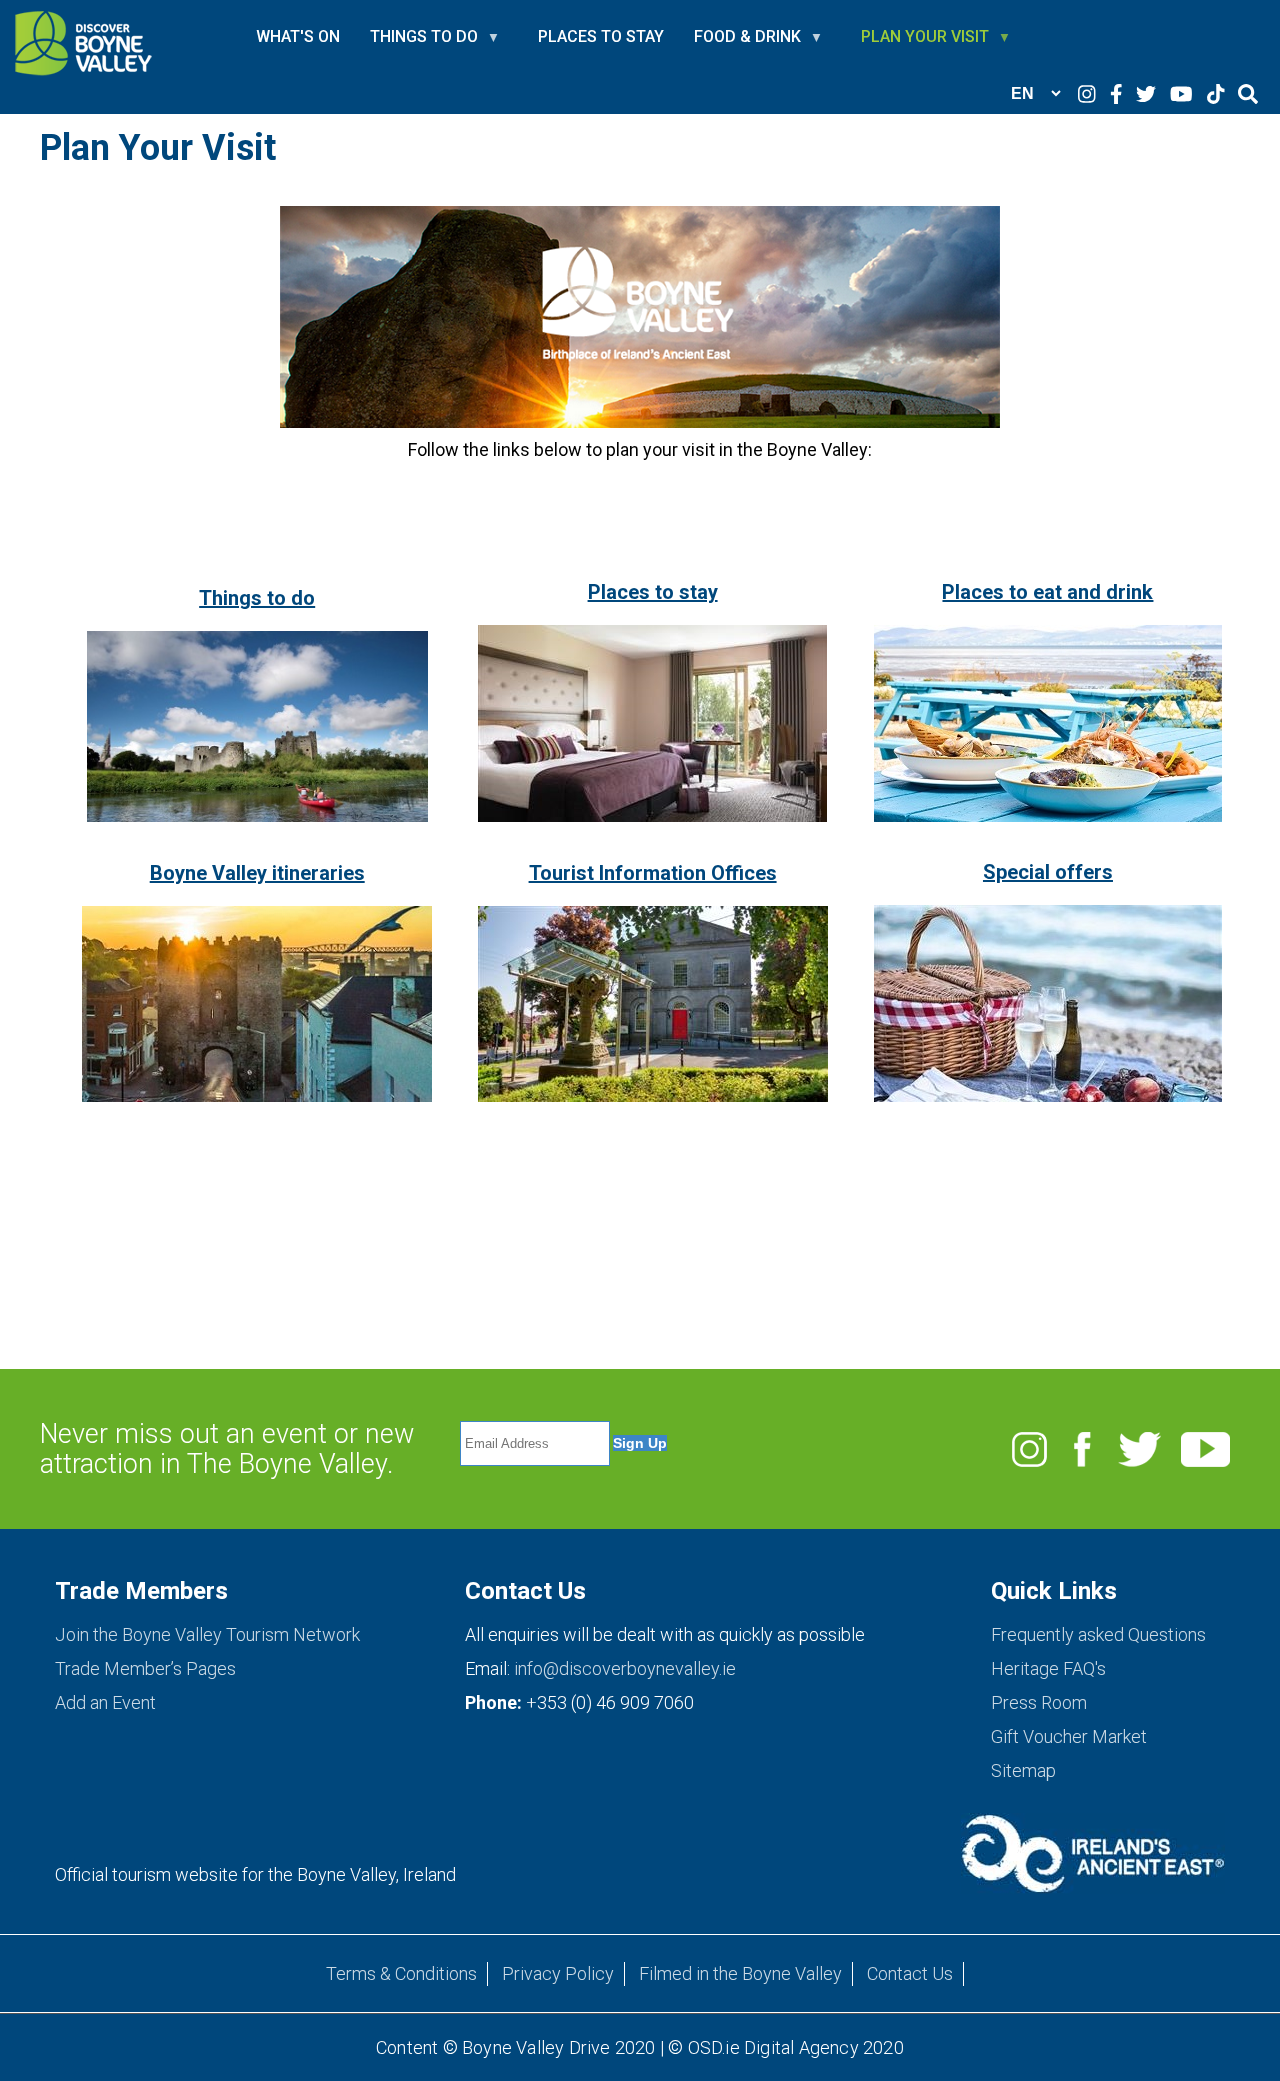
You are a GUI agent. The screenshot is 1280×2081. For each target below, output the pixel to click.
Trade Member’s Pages (145, 1668)
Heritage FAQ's (1048, 1668)
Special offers (1048, 872)
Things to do (257, 598)
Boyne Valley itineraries (257, 873)
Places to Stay (601, 36)
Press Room (1039, 1702)
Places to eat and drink (1047, 592)
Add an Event (105, 1702)
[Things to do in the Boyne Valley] (257, 815)
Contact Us (910, 1973)
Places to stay (653, 592)
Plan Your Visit (925, 45)
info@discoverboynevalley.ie (625, 1668)
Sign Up (640, 1443)
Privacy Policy (558, 1973)
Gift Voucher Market (1069, 1736)
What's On (298, 36)
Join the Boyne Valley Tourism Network (207, 1634)
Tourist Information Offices (653, 873)
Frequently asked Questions (1098, 1634)
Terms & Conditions (401, 1973)
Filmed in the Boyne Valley (740, 1973)
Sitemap (1023, 1770)
